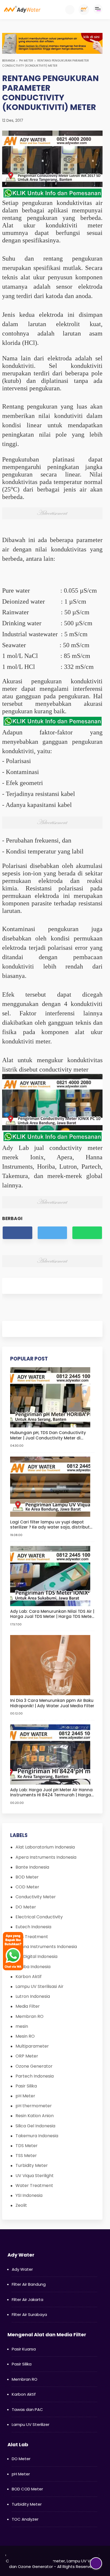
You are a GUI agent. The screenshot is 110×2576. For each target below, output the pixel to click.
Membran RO (30, 2016)
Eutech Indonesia (33, 1927)
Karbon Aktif (29, 1977)
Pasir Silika (26, 2086)
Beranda (9, 60)
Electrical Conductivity (39, 1917)
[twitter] (52, 1233)
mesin (22, 2026)
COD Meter (27, 1887)
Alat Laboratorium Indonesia (45, 1847)
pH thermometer (34, 2106)
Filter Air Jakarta (27, 2299)
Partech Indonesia (35, 2076)
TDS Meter (27, 2146)
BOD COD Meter (27, 2489)
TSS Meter (26, 2156)
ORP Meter (27, 2056)
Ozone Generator (34, 2066)
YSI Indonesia (29, 2195)
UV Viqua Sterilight (35, 2176)
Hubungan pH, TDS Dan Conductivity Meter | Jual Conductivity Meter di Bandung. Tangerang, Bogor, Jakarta (49, 1435)
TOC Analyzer (25, 2519)
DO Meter (26, 1907)
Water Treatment (34, 2186)
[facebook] (17, 1233)
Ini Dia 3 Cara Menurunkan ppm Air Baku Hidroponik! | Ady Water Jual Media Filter (52, 1703)
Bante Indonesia (32, 1867)
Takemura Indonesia (37, 2136)
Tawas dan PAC (27, 2409)
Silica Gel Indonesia (35, 2126)
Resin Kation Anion (35, 2116)
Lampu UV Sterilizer (31, 2424)
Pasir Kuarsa (24, 2349)
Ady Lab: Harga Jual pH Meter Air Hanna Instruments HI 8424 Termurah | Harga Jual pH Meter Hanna (51, 1792)
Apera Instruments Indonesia (46, 1857)
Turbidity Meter (32, 2165)
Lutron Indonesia (33, 1996)
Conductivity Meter (36, 1897)
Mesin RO (25, 2036)
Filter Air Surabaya (29, 2314)
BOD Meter (27, 1877)
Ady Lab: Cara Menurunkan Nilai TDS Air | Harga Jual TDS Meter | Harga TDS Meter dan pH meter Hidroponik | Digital (52, 1614)
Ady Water (22, 2269)
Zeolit (21, 2205)
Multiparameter (32, 2046)
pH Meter (26, 60)
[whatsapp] (87, 1233)
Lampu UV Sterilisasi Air (40, 1986)
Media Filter (28, 2006)
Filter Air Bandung (29, 2284)
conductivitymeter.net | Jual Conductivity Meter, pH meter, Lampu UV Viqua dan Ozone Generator (53, 2561)
